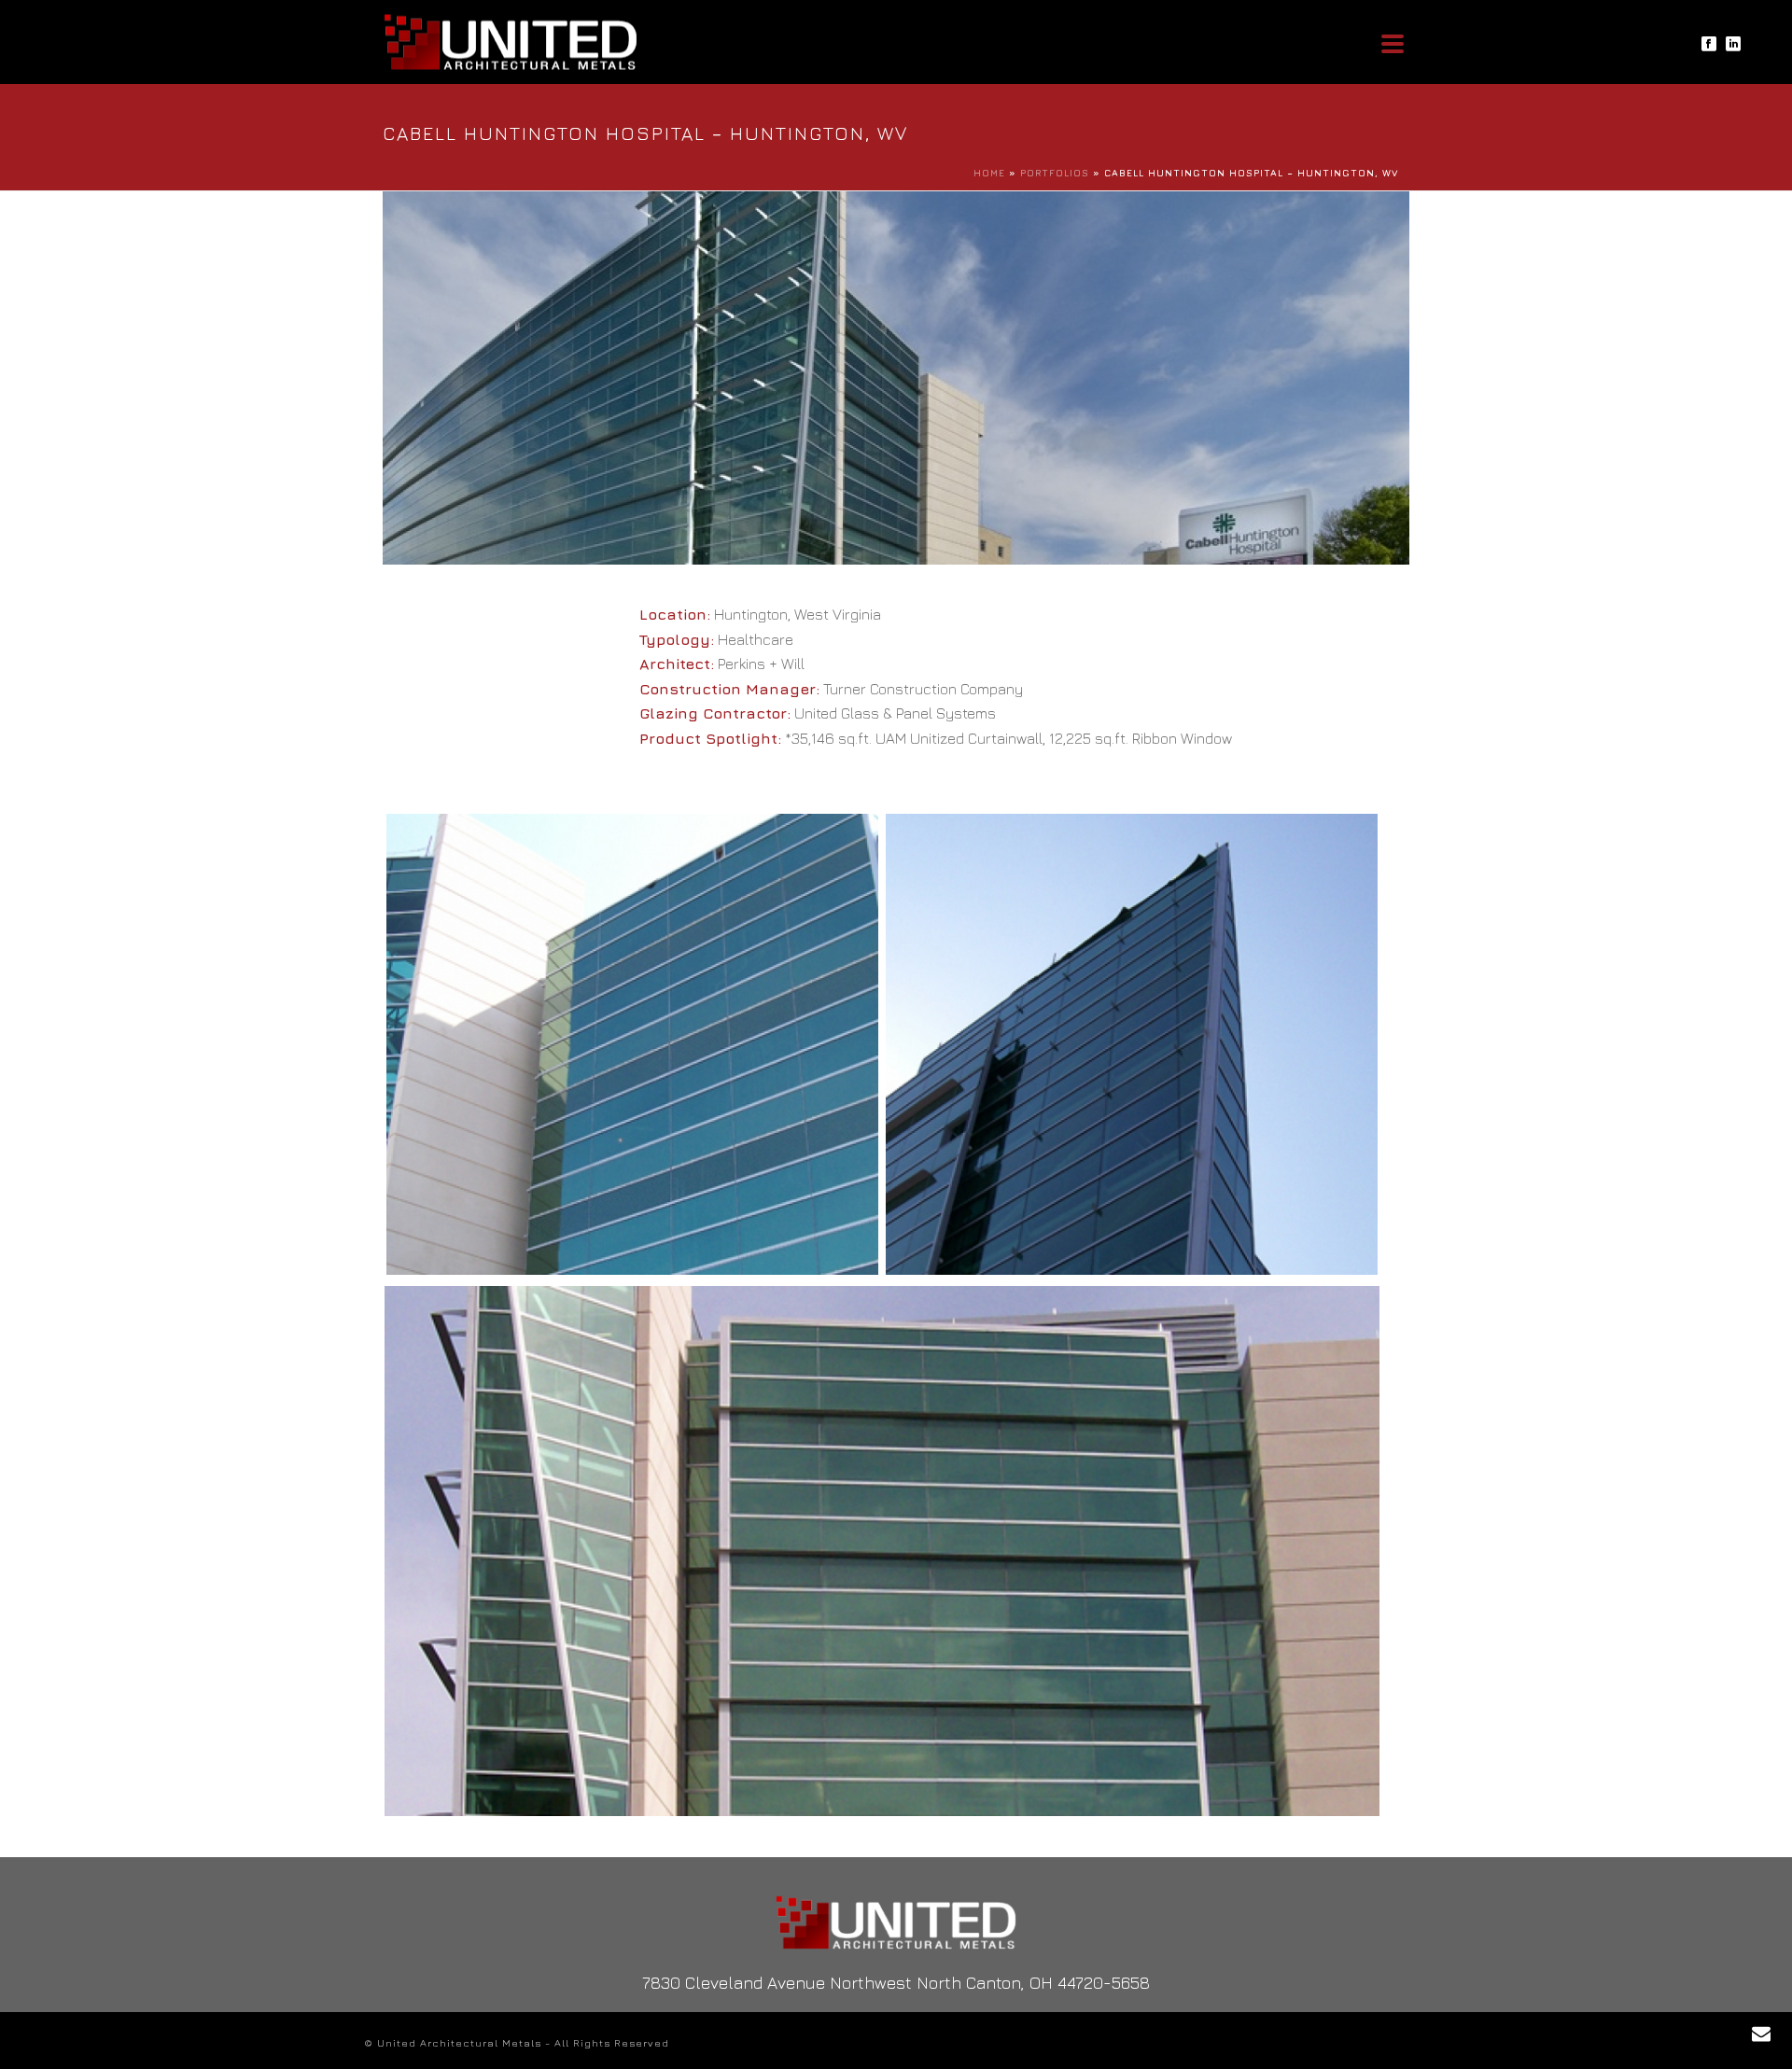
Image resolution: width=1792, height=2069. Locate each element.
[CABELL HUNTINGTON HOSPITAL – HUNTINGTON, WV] (632, 1044)
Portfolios (1055, 173)
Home (989, 173)
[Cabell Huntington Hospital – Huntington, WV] (896, 376)
